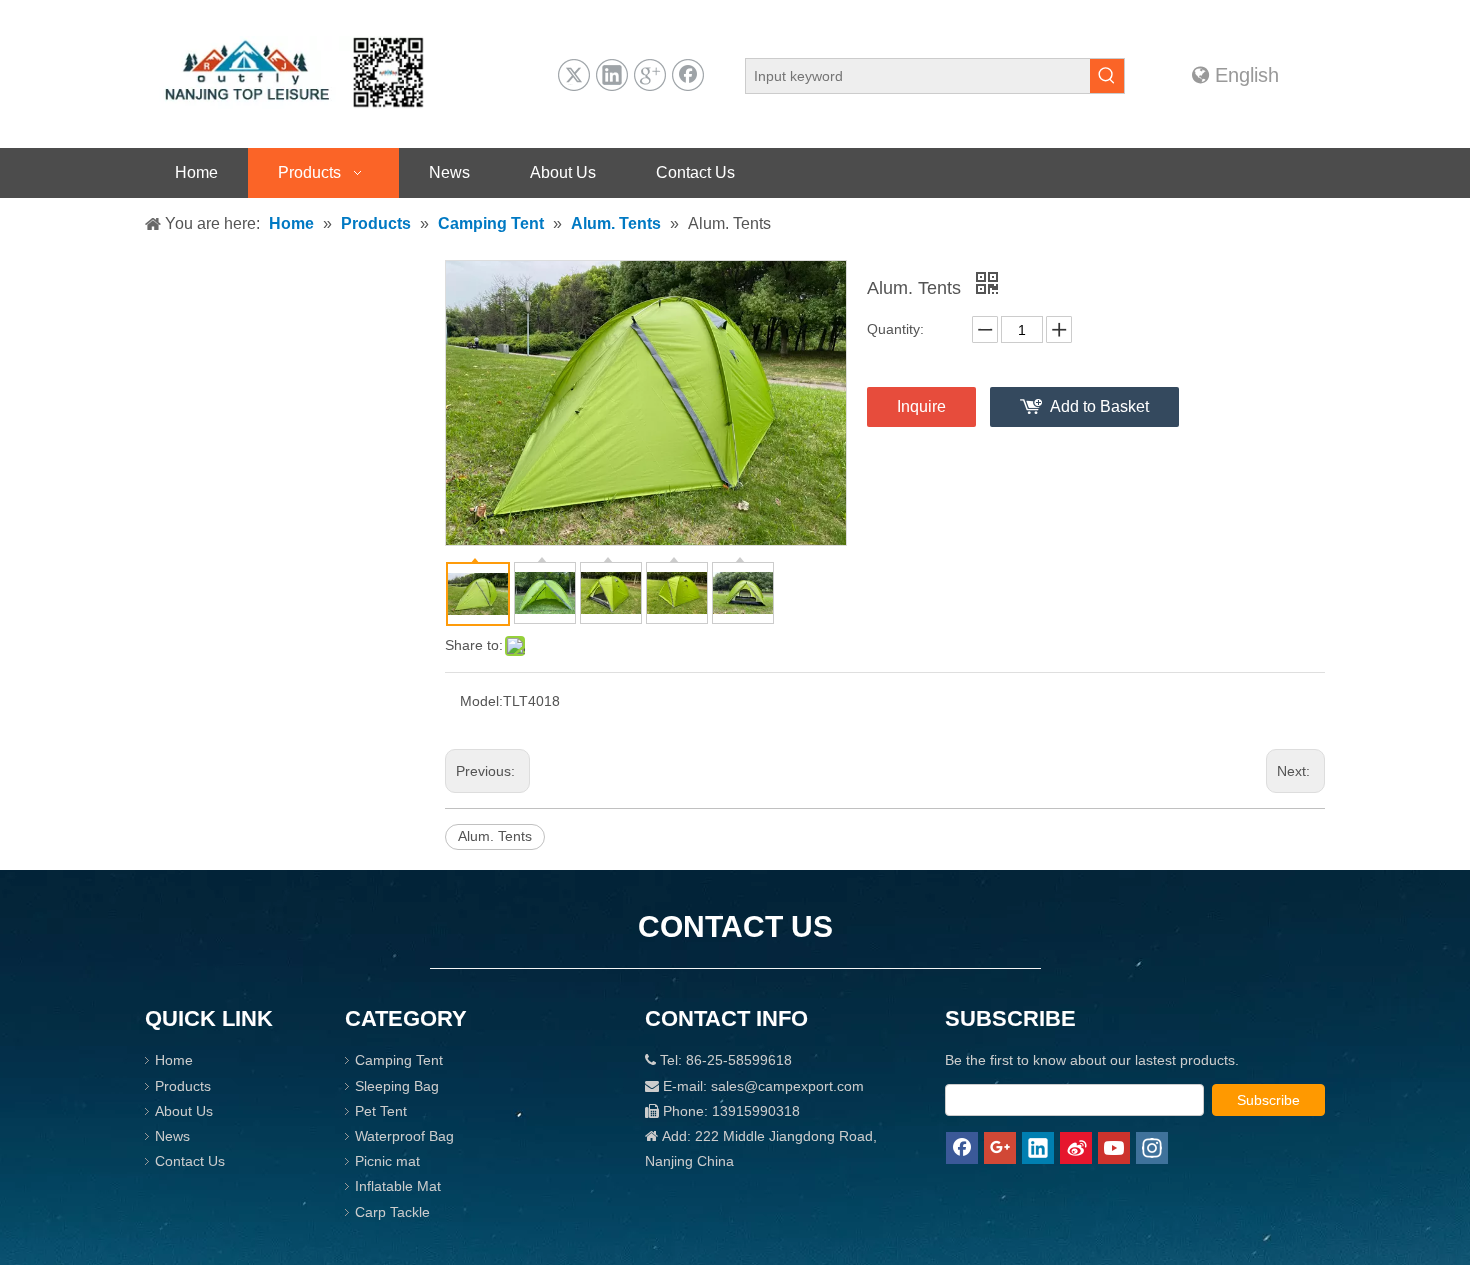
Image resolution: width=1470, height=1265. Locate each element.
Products (183, 1086)
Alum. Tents (495, 836)
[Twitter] (574, 75)
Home (174, 1060)
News (172, 1136)
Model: (481, 701)
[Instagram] (1152, 1148)
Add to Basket (1099, 406)
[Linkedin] (612, 75)
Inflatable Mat (398, 1186)
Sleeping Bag (397, 1086)
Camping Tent (399, 1060)
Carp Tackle (392, 1212)
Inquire (921, 406)
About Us (184, 1111)
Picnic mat (387, 1161)
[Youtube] (1114, 1148)
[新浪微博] (1076, 1148)
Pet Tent (381, 1111)
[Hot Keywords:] (1107, 76)
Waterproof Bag (404, 1136)
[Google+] (650, 75)
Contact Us (190, 1161)
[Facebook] (688, 75)
